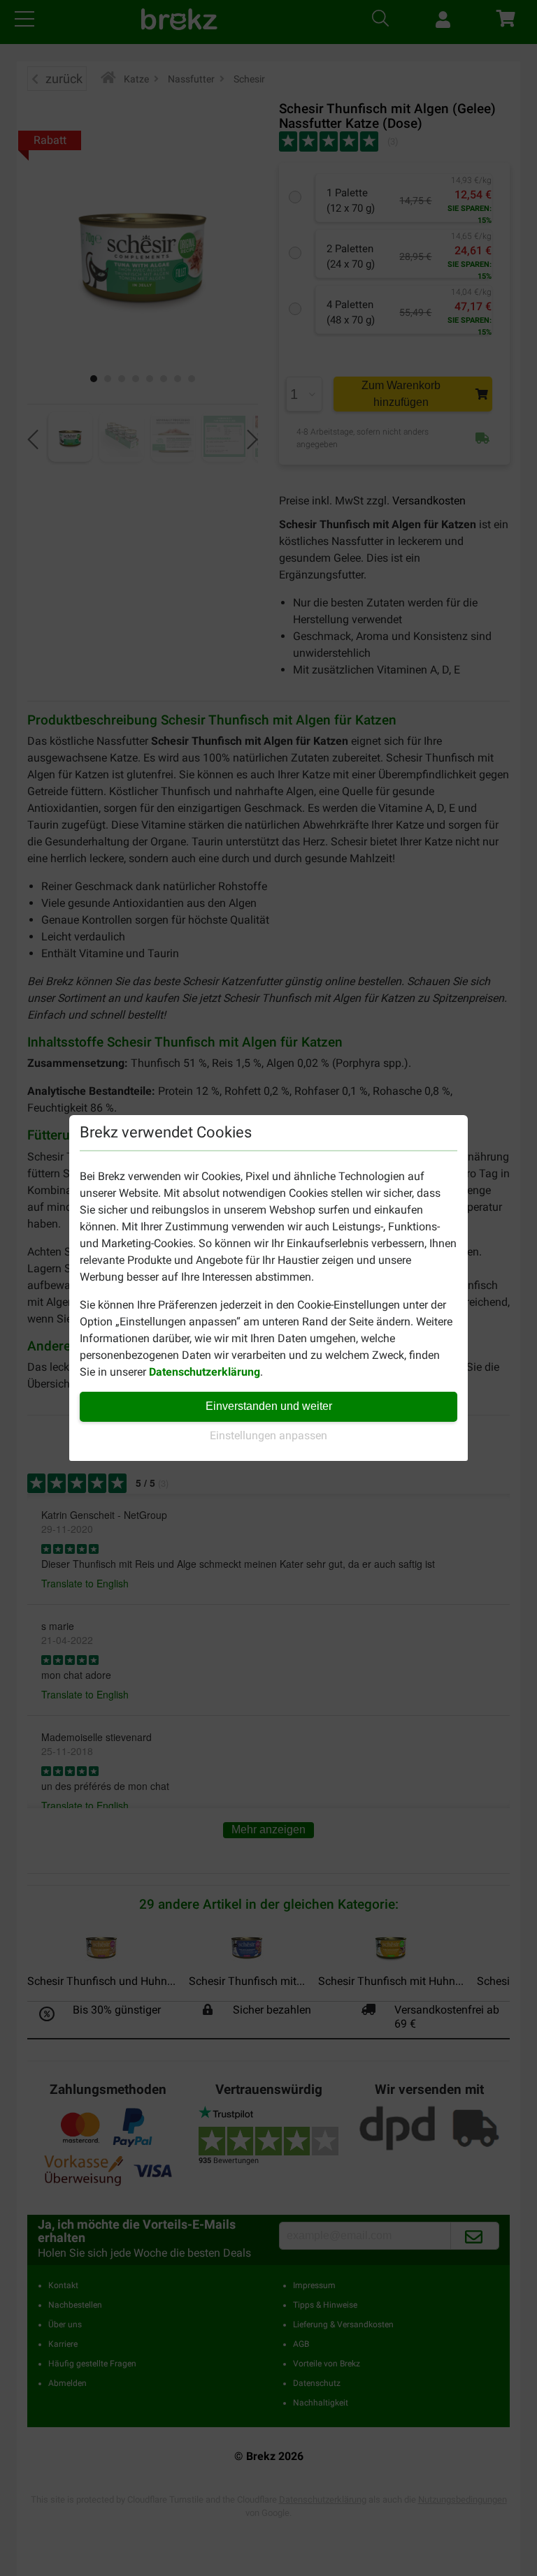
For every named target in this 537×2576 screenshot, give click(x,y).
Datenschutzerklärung (205, 1372)
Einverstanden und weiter (269, 1406)
